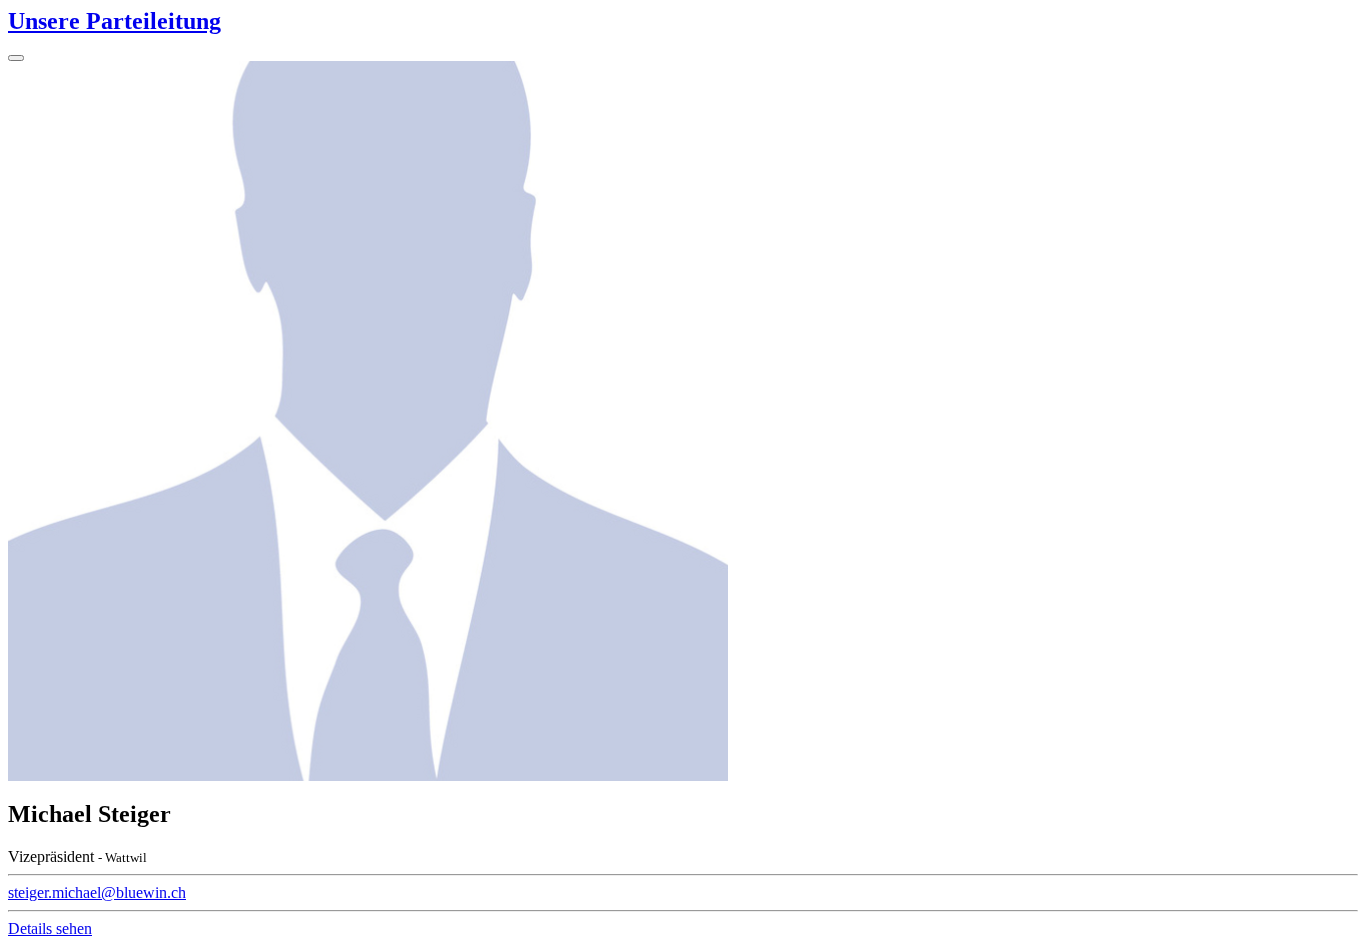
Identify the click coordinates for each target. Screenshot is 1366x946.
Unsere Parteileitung (114, 21)
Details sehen (50, 928)
